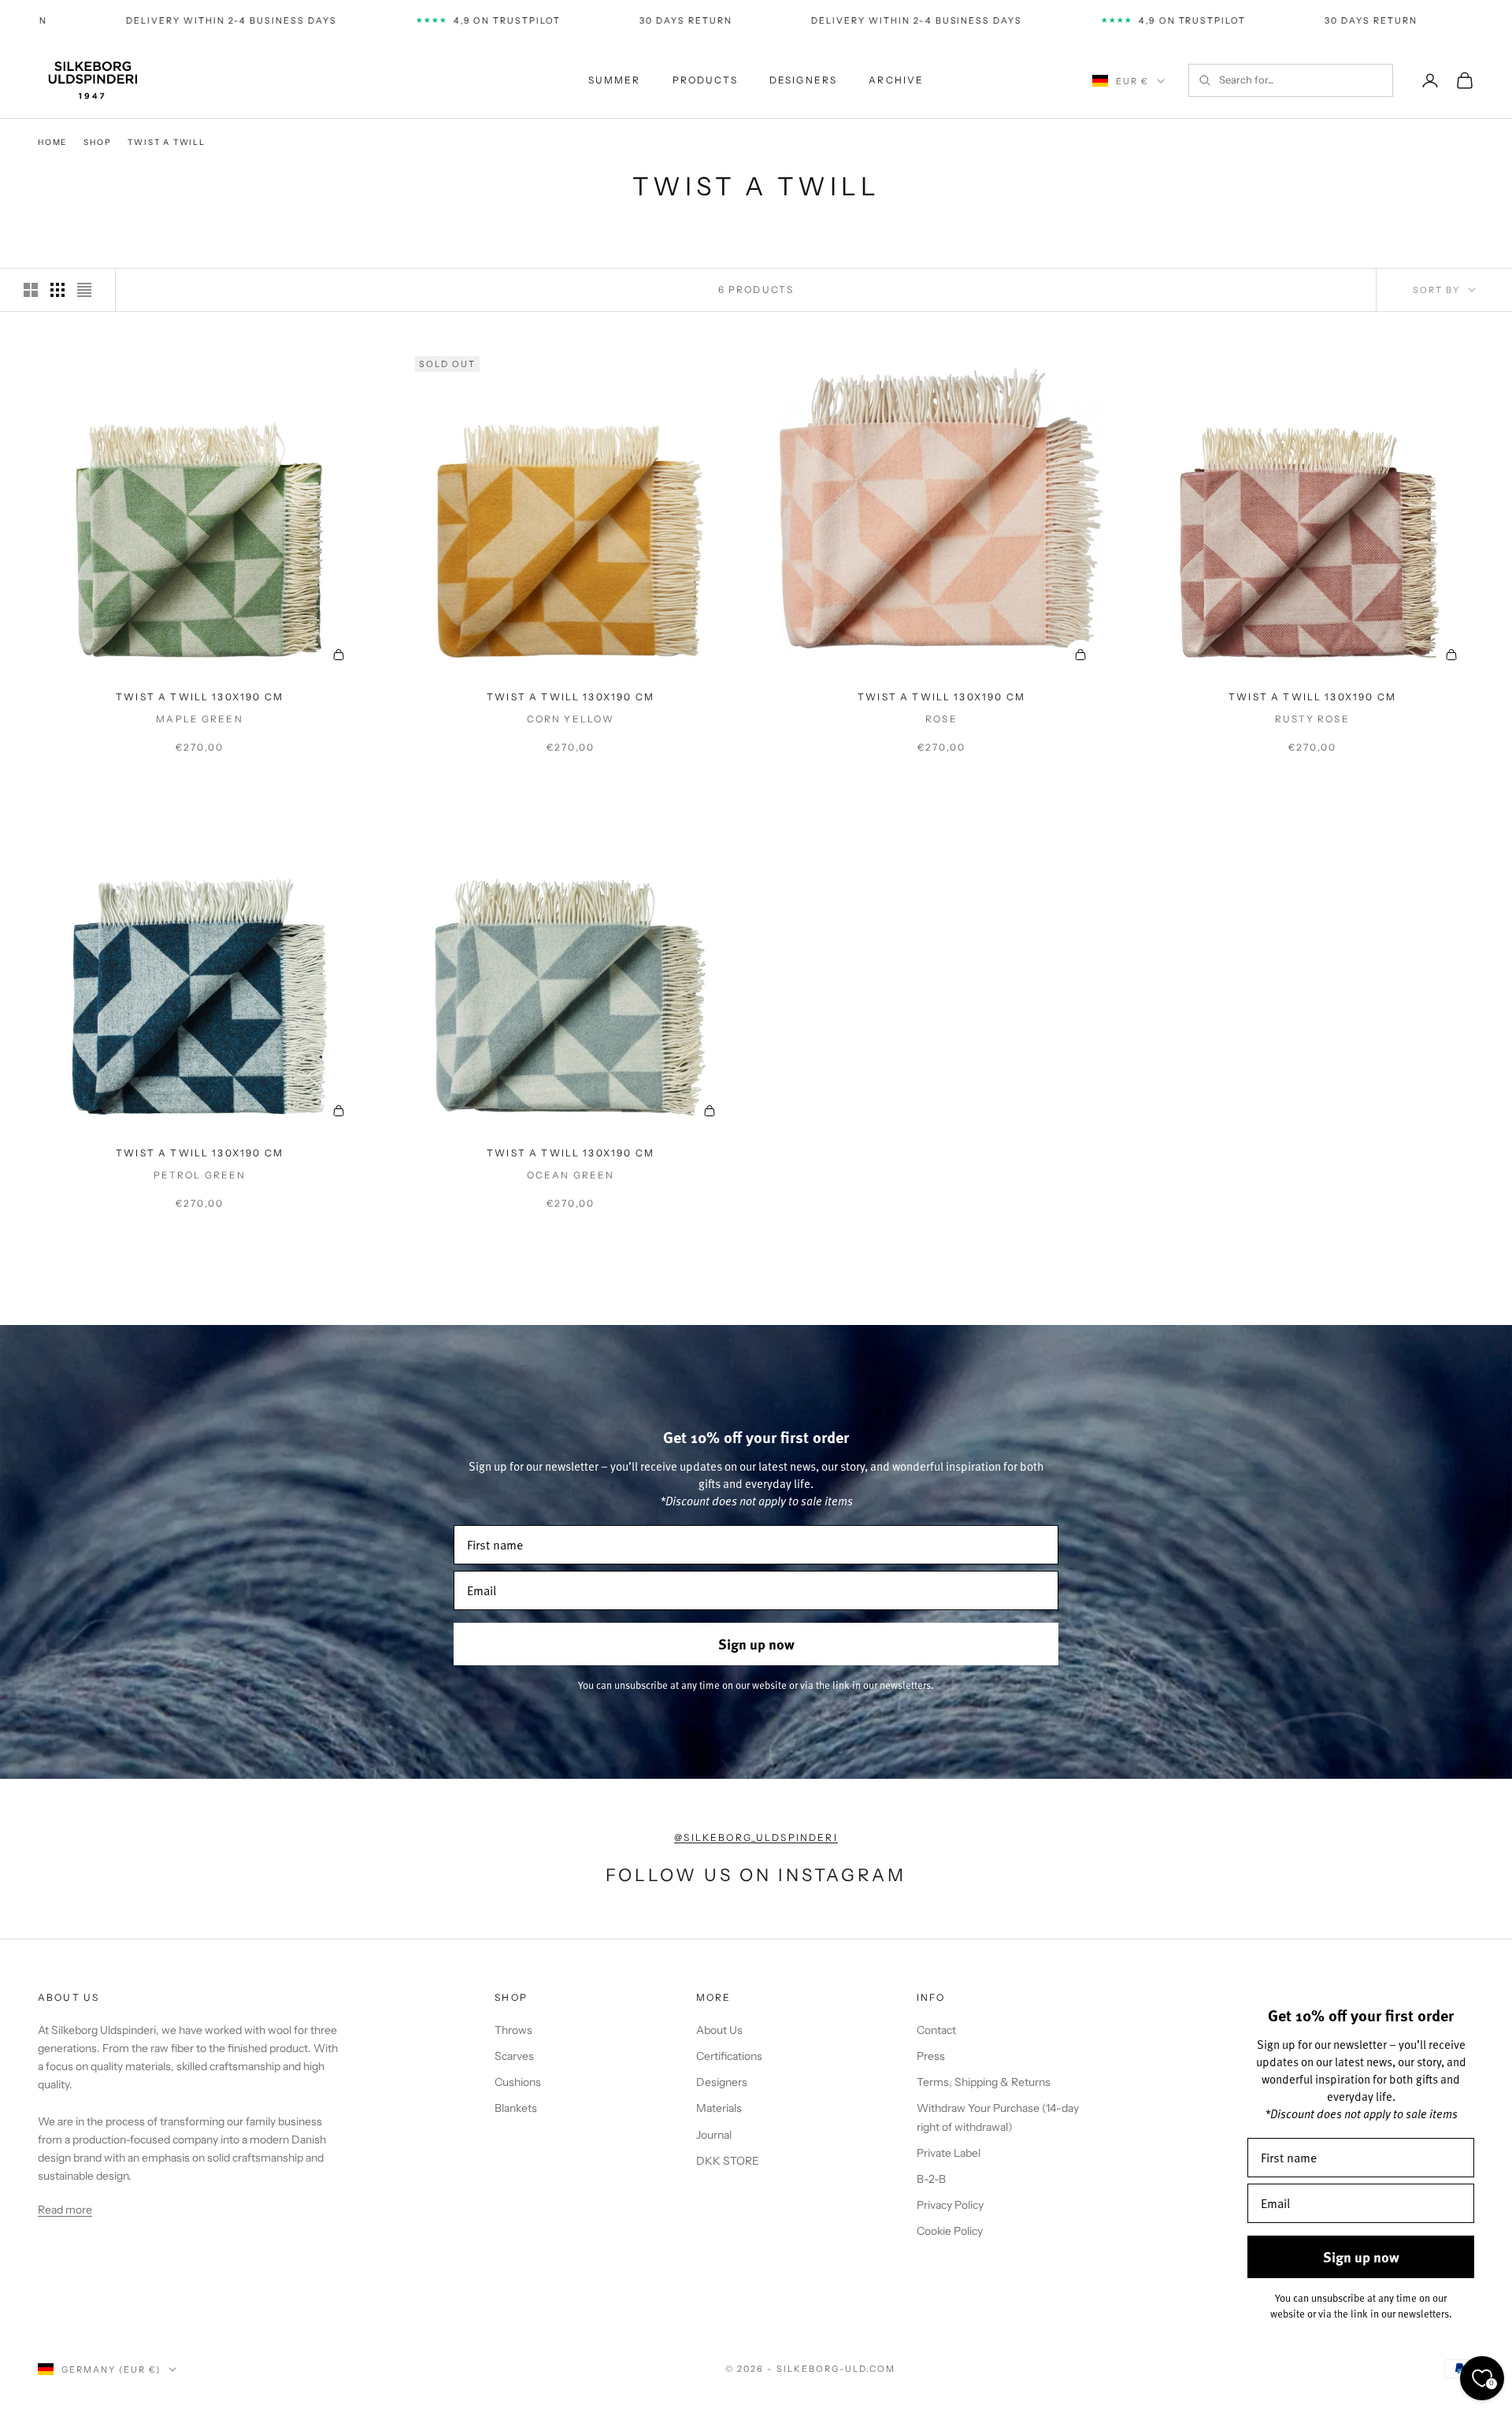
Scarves (514, 2056)
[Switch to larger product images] (31, 290)
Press (931, 2056)
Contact (936, 2030)
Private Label (949, 2153)
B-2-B (931, 2179)
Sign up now (756, 1644)
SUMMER (615, 80)
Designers (722, 2082)
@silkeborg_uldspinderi (756, 1837)
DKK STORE (728, 2161)
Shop (97, 142)
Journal (714, 2135)
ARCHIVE (896, 80)
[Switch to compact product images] (84, 290)
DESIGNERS (803, 80)
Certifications (729, 2056)
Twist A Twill (166, 142)
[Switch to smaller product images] (57, 290)
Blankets (516, 2108)
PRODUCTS (705, 80)
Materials (719, 2108)
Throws (513, 2030)
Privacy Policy (950, 2205)
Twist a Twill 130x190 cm (200, 697)
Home (52, 142)
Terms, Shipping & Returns (984, 2082)
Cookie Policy (950, 2231)
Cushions (518, 2082)
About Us (719, 2030)
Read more (65, 2210)
